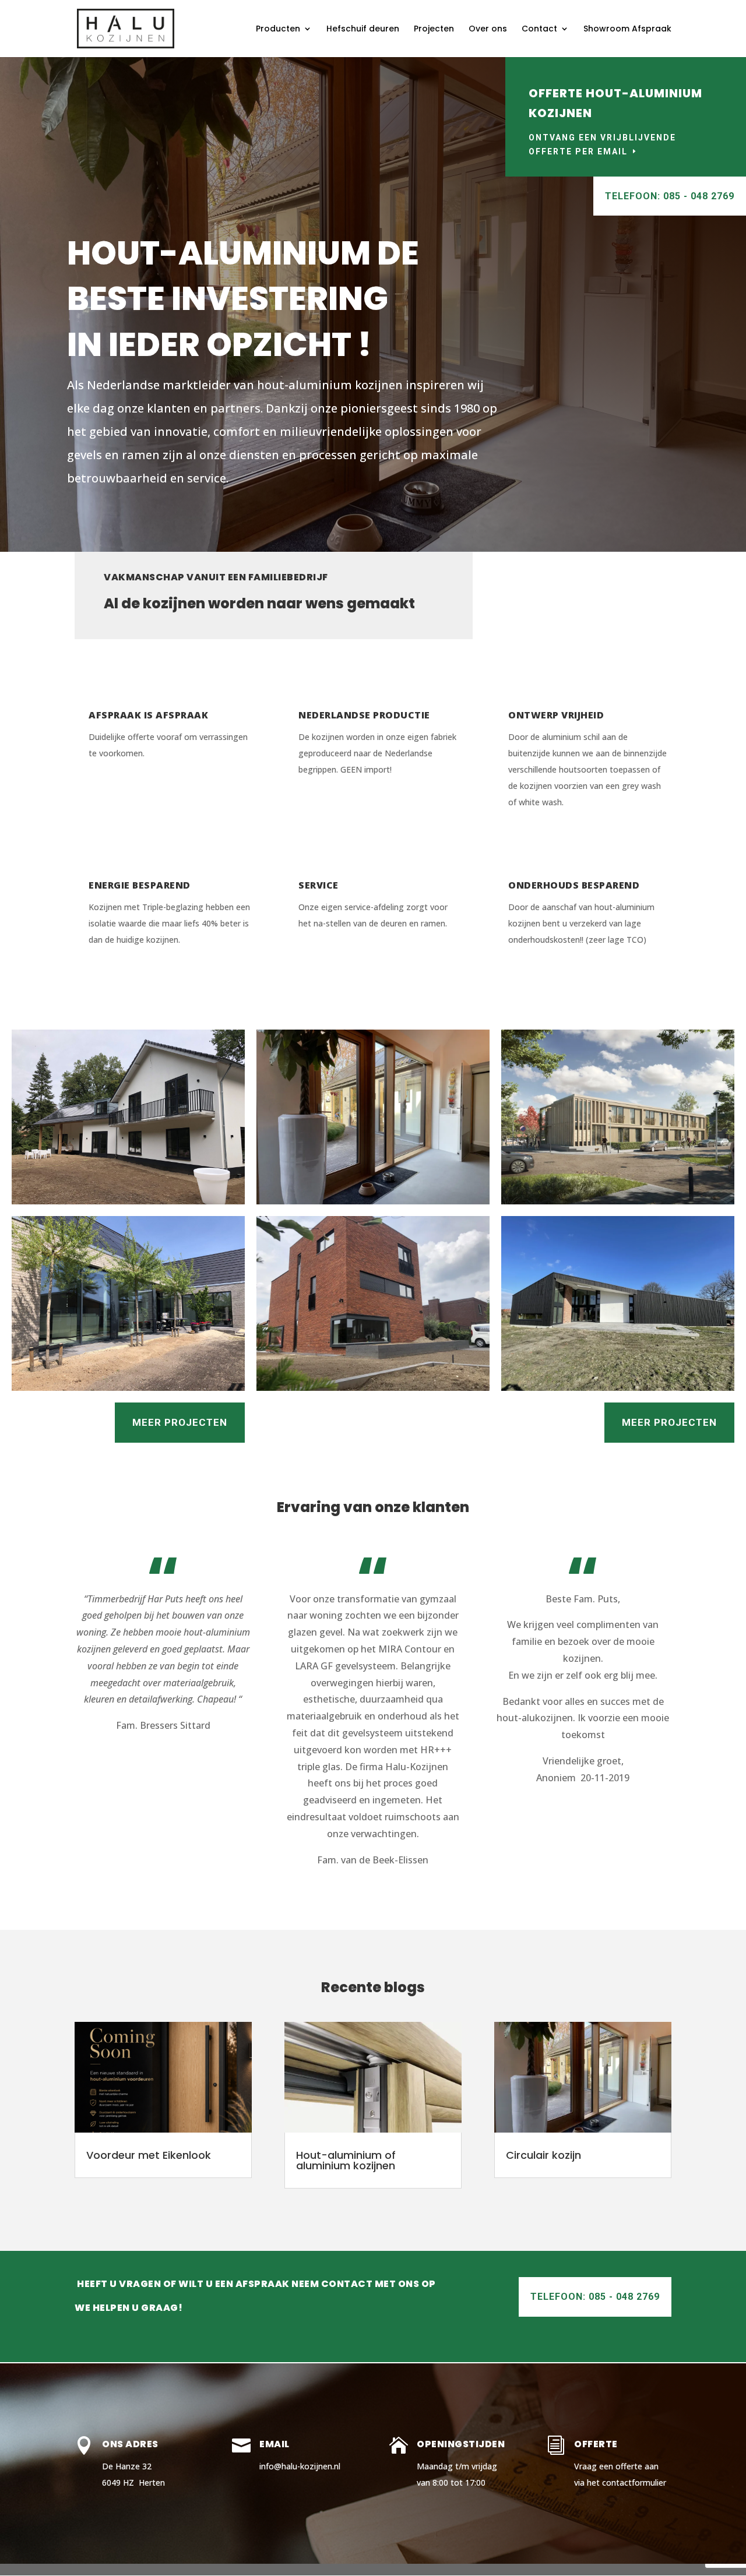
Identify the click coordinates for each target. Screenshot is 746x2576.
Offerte (596, 2444)
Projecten (434, 29)
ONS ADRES (130, 2444)
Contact (539, 29)
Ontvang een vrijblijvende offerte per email (602, 145)
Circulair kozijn (543, 2155)
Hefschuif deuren (363, 29)
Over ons (488, 29)
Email (275, 2444)
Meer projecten (180, 1422)
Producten (278, 29)
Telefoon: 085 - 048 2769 (670, 196)
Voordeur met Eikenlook (149, 2155)
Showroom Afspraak (627, 29)
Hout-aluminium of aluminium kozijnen (346, 2160)
